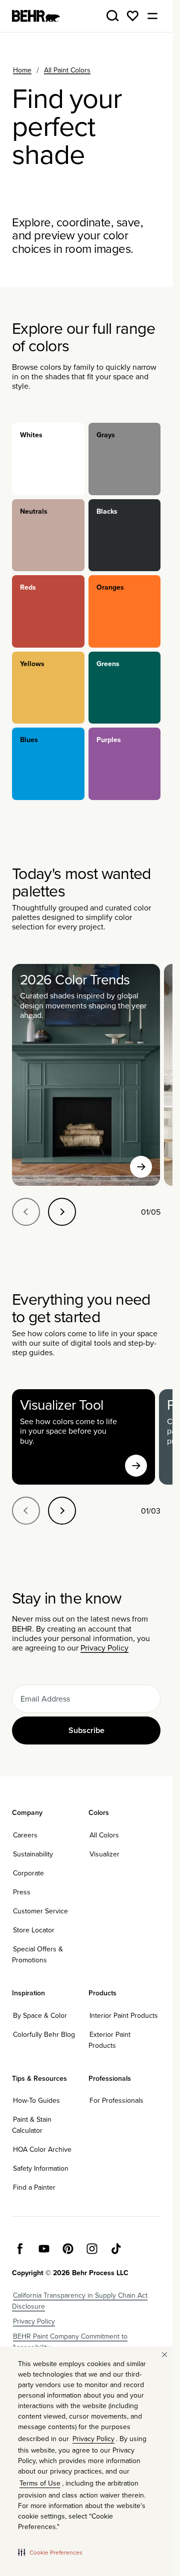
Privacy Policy (104, 1648)
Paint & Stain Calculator (32, 2125)
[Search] (112, 16)
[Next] (62, 1212)
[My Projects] (132, 16)
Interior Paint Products (124, 2015)
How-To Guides (36, 2100)
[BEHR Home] (36, 16)
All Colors (104, 1835)
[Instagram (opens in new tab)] (92, 2249)
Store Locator (34, 1930)
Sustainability (33, 1854)
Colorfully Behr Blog (44, 2034)
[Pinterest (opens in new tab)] (68, 2249)
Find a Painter (34, 2187)
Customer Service (40, 1911)
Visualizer (104, 1854)
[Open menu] (152, 16)
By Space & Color (40, 2015)
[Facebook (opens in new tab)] (20, 2249)
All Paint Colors (67, 70)
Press (22, 1892)
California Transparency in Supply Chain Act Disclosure (80, 2301)
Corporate (28, 1873)
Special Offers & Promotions (37, 1954)
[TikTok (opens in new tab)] (116, 2249)
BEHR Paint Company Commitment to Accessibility (70, 2342)
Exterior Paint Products (109, 2040)
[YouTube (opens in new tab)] (44, 2249)
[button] (50, 2552)
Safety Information (41, 2168)
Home (22, 70)
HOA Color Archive (42, 2149)
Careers (25, 1835)
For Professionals (116, 2100)
